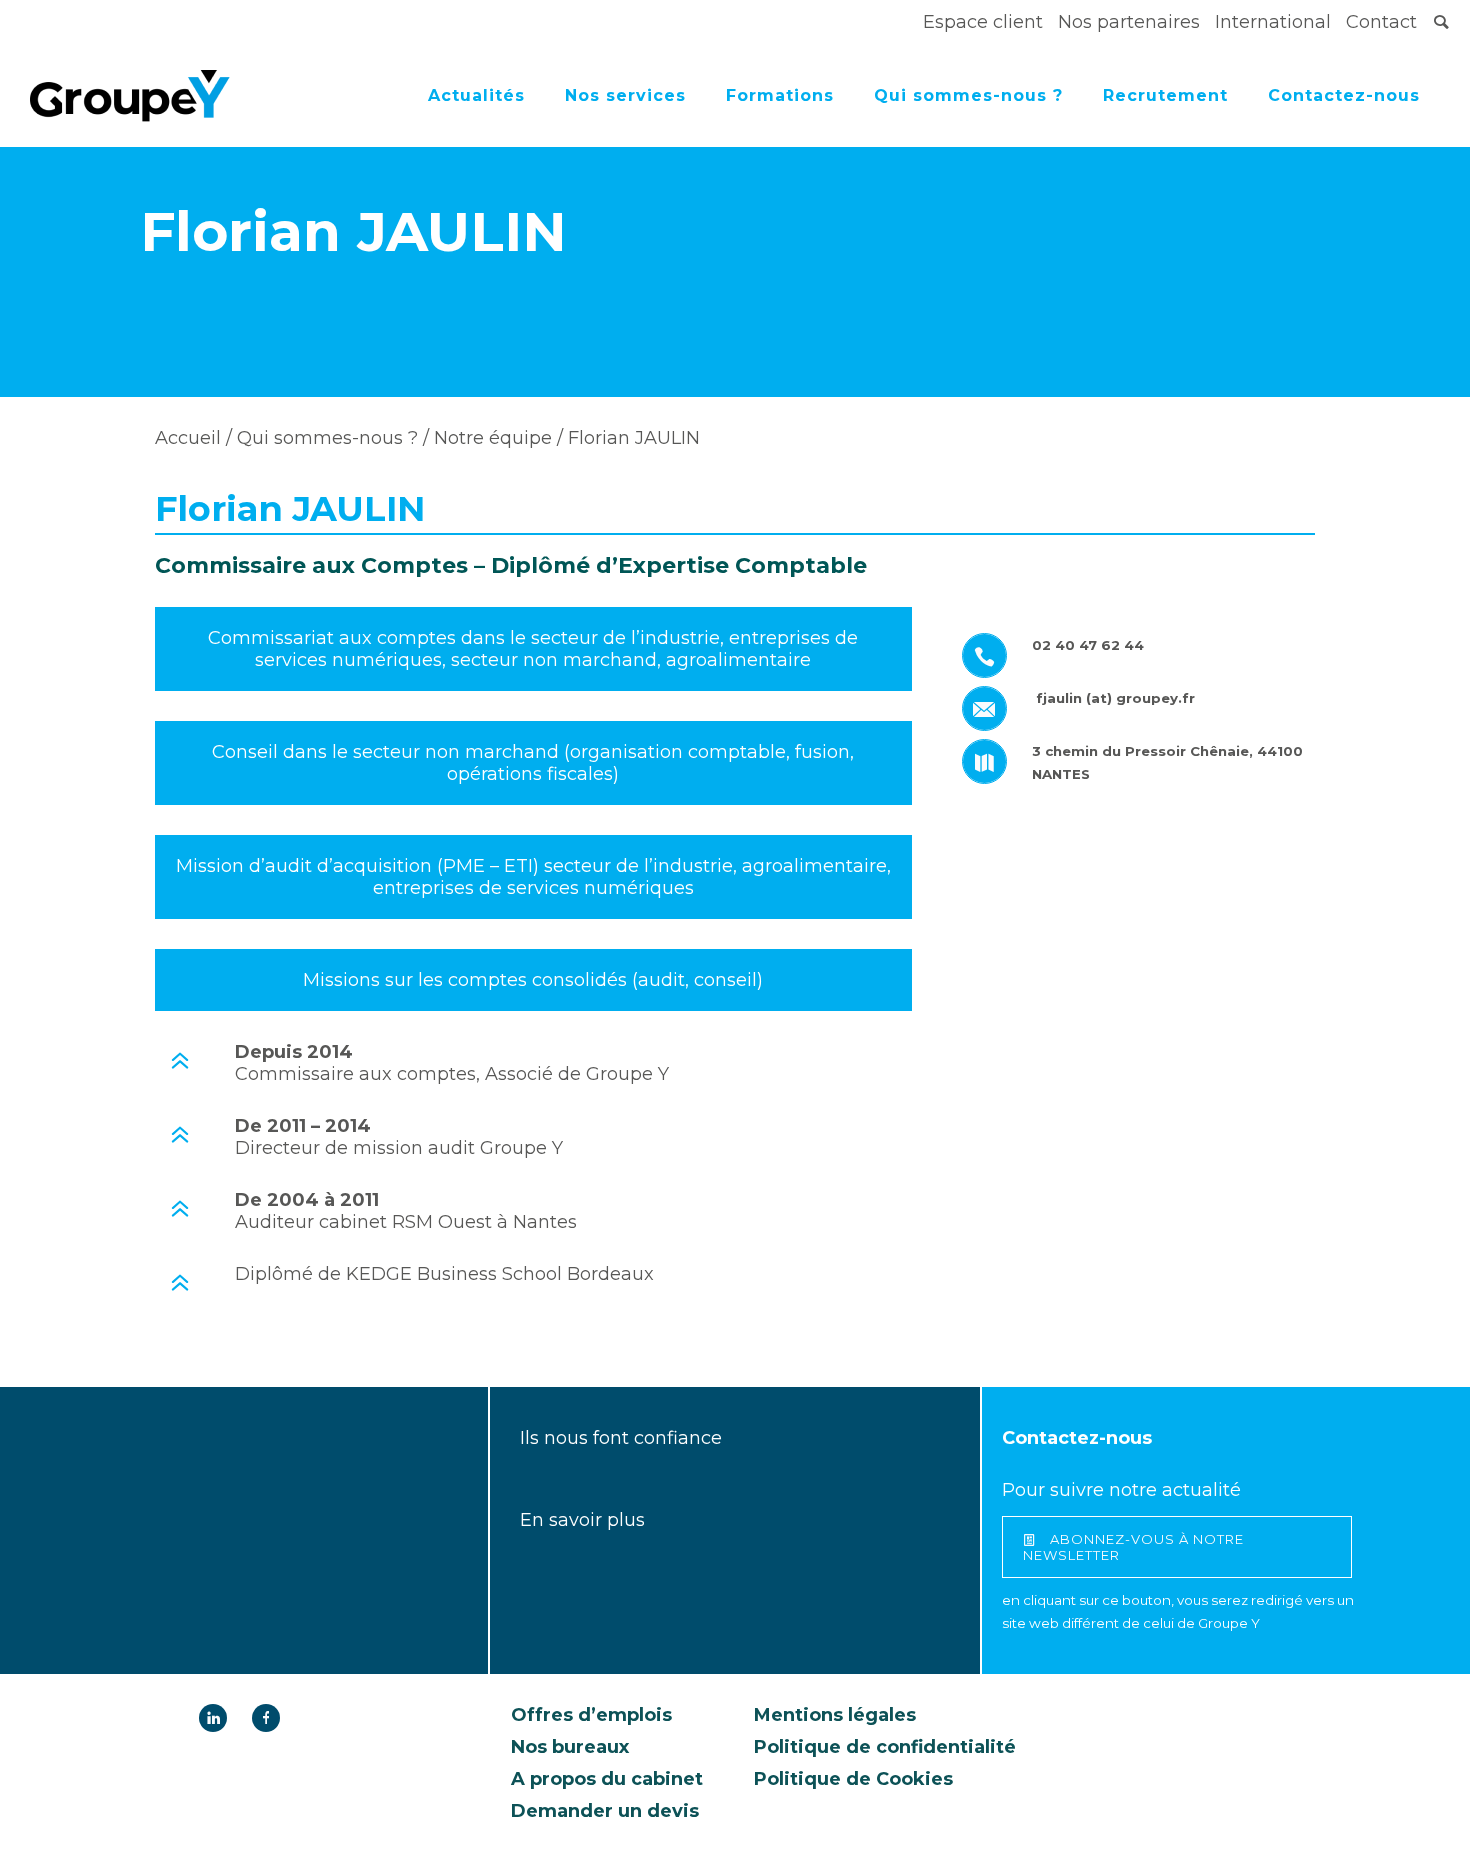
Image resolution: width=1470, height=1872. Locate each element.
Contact (1381, 22)
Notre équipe (490, 438)
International (1273, 22)
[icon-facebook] (266, 1718)
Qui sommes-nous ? (968, 95)
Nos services (625, 95)
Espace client (983, 22)
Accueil (188, 438)
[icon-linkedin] (218, 1718)
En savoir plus (582, 1520)
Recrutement (1165, 95)
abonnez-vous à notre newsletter (1133, 1547)
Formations (780, 95)
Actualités (476, 95)
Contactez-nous (1344, 95)
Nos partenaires (1129, 22)
